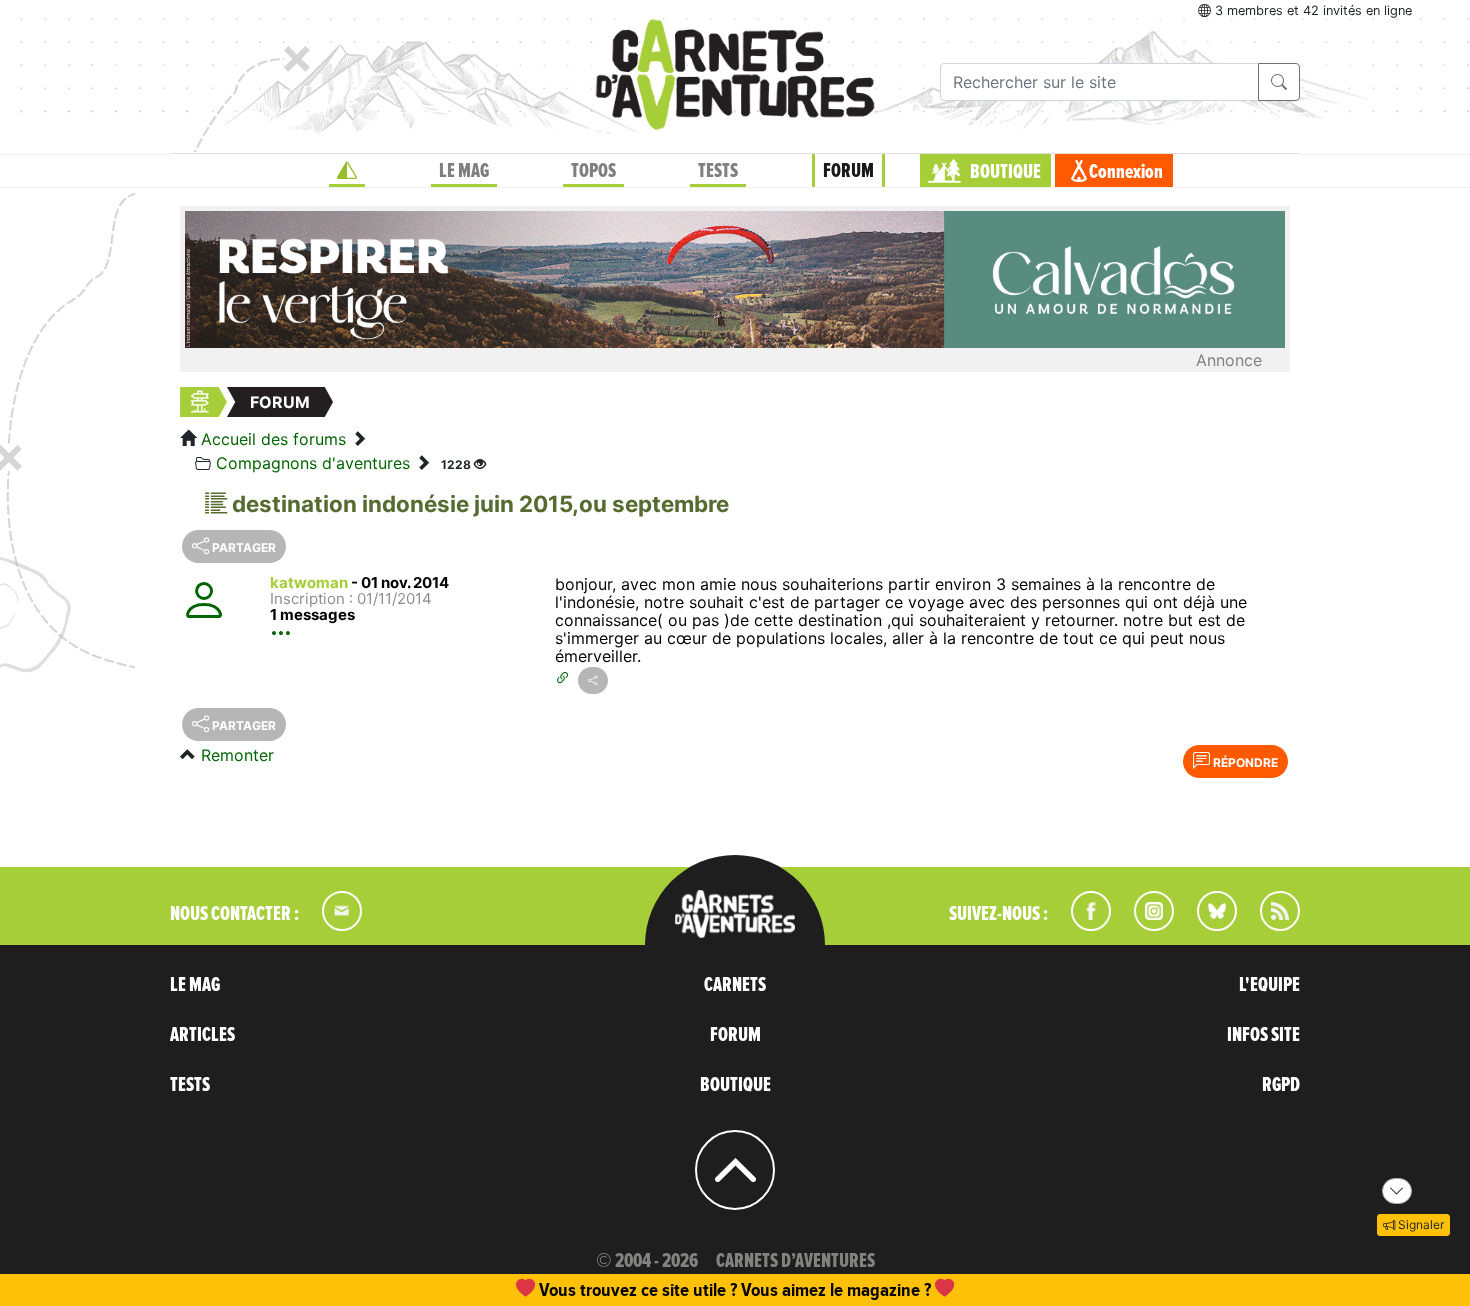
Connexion (1126, 172)
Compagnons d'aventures (313, 463)
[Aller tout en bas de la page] (1397, 1191)
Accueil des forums (273, 439)
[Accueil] (347, 171)
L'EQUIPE (1269, 985)
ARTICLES (202, 1035)
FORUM (848, 171)
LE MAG (464, 171)
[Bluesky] (1207, 925)
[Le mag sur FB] (1082, 925)
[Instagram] (1145, 925)
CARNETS (735, 985)
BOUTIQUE (1005, 172)
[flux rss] (1270, 925)
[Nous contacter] (332, 925)
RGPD (1281, 1085)
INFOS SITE (1263, 1035)
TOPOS (593, 171)
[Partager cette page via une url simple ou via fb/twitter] (593, 680)
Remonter (237, 755)
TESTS (718, 171)
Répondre (1244, 762)
